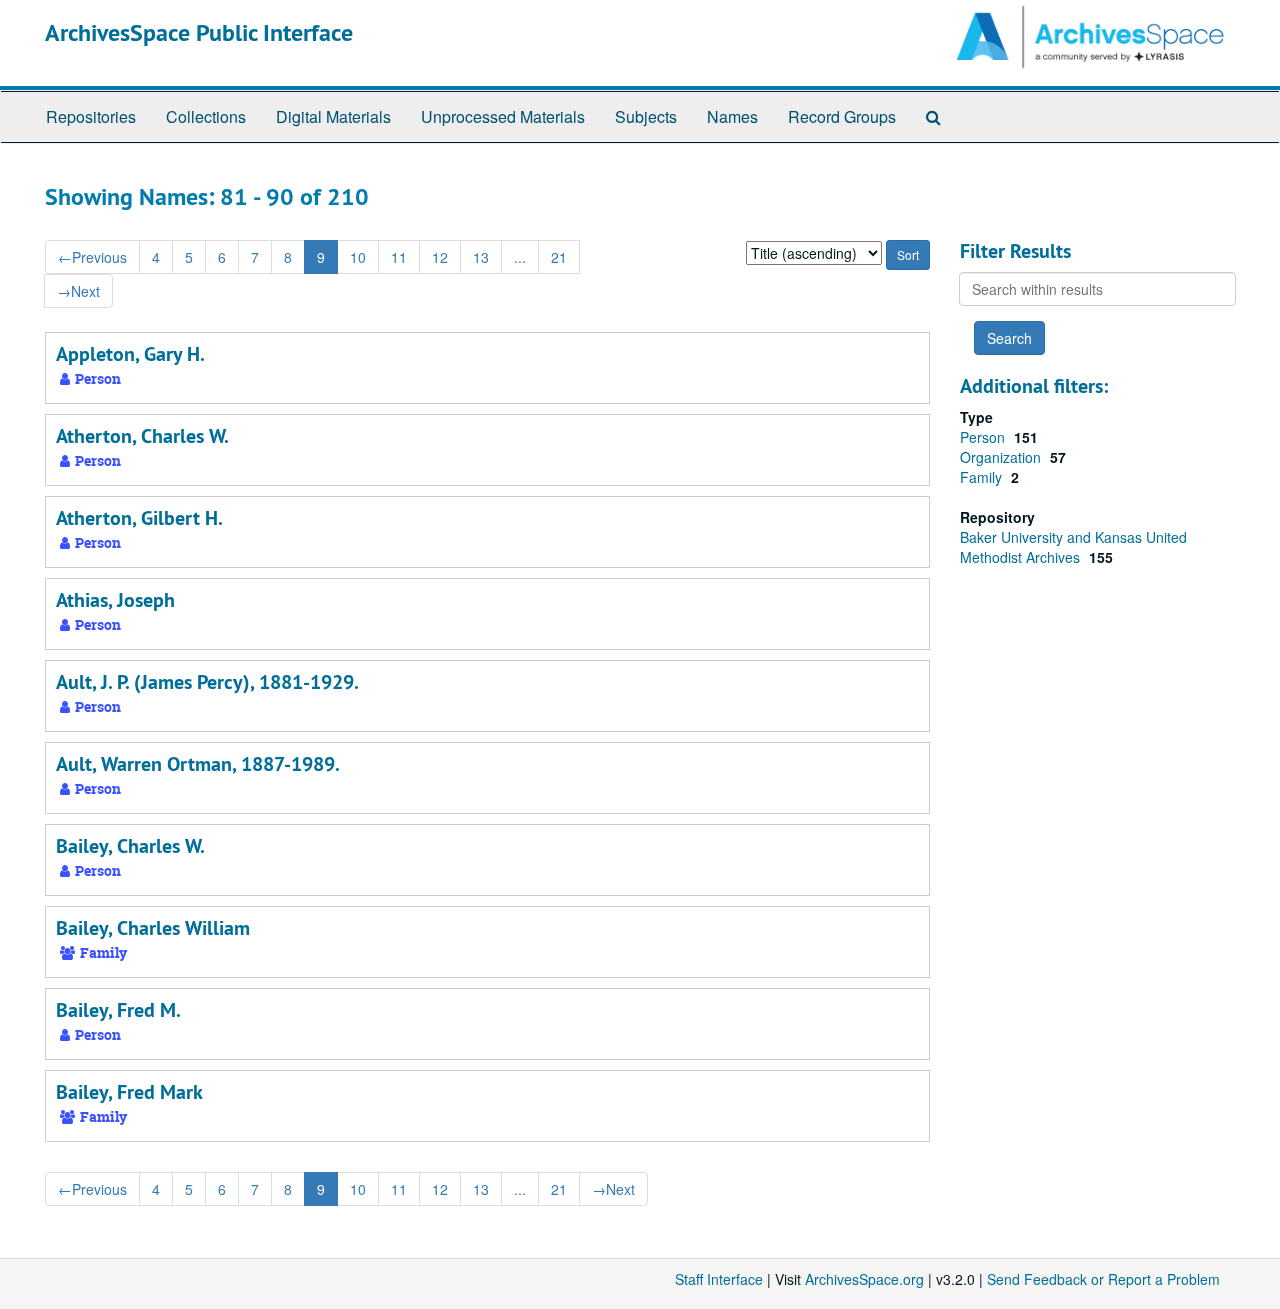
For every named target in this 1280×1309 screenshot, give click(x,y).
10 (358, 257)
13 (481, 257)
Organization (1002, 457)
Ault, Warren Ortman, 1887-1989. (198, 764)
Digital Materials (333, 116)
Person (984, 437)
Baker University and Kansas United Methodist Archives (1073, 547)
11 (399, 257)
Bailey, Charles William (153, 928)
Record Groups (842, 116)
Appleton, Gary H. (130, 354)
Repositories (91, 116)
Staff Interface (719, 1279)
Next (78, 291)
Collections (206, 116)
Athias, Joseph (115, 600)
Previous (92, 257)
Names (732, 116)
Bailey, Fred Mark (129, 1092)
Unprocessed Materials (503, 116)
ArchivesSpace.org (864, 1279)
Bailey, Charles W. (130, 846)
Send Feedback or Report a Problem (1103, 1279)
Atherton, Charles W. (142, 436)
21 (559, 257)
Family (983, 477)
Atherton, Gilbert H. (139, 518)
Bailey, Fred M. (118, 1010)
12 (440, 257)
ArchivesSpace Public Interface (199, 32)
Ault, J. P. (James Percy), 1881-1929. (207, 682)
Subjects (646, 116)
